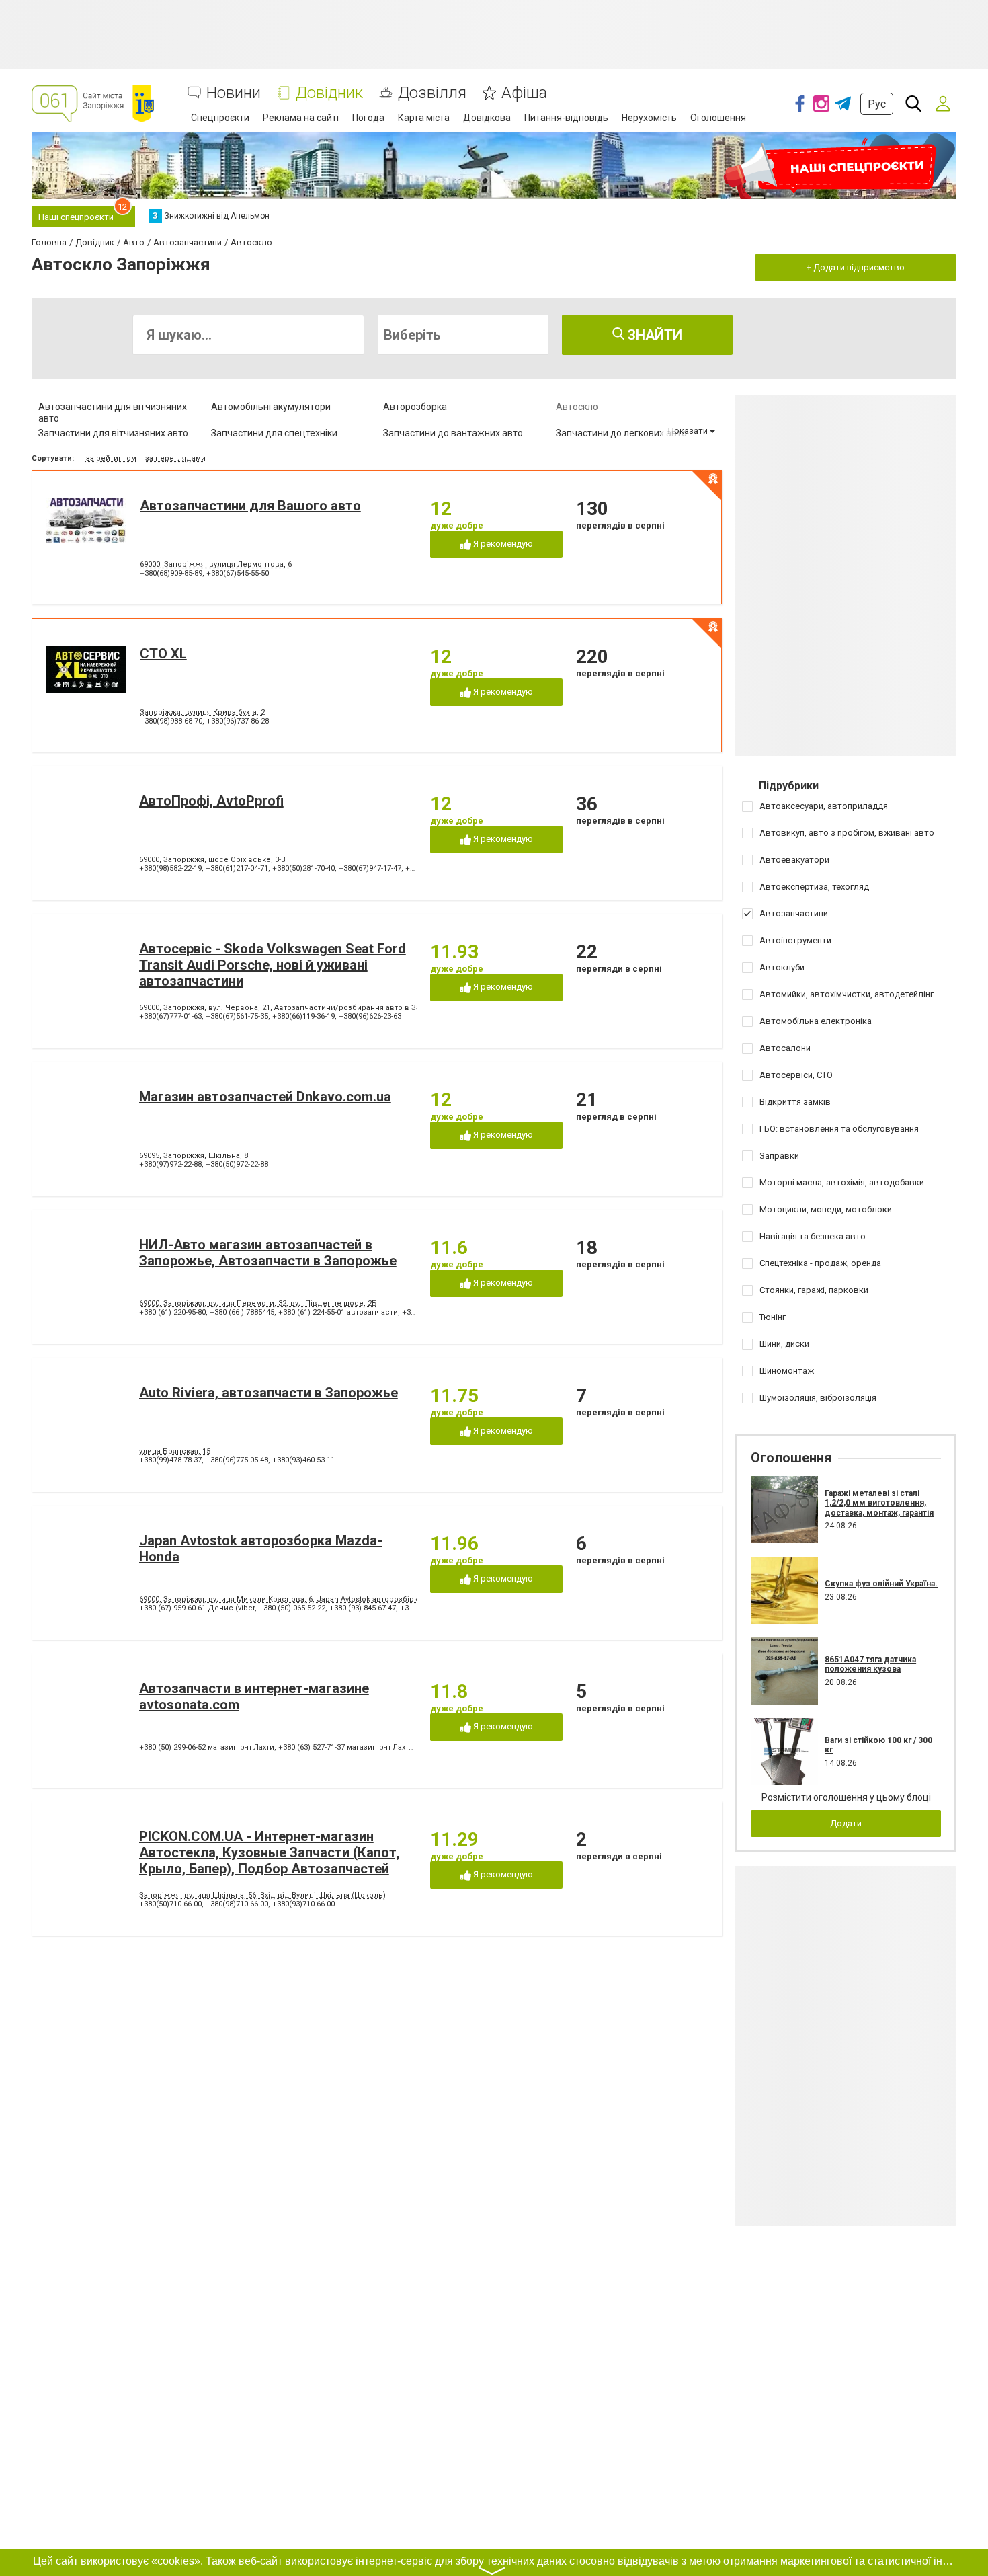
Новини (234, 93)
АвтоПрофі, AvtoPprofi (211, 801)
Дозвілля (432, 93)
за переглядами (175, 458)
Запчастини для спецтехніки (274, 433)
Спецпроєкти (220, 118)
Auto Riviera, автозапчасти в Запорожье (269, 1393)
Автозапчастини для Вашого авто (250, 506)
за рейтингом (111, 458)
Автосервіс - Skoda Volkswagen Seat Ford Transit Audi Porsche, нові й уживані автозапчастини (273, 965)
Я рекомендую (502, 544)
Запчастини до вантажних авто (453, 433)
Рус (877, 104)
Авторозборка (415, 407)
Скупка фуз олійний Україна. (881, 1584)
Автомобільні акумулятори (271, 407)
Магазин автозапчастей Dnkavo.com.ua (265, 1097)
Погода (368, 118)
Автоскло (577, 407)
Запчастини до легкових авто (621, 433)
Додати (846, 1823)
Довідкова (487, 118)
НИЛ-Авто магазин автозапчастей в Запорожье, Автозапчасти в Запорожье (268, 1253)
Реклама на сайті (301, 118)
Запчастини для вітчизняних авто (113, 433)
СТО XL (163, 654)
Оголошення (718, 118)
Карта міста (424, 118)
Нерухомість (649, 118)
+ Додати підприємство (856, 267)
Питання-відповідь (566, 118)
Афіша (524, 93)
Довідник (329, 93)
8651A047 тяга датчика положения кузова (870, 1664)
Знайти (653, 335)
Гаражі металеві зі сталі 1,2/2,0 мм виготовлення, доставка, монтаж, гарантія (879, 1503)
